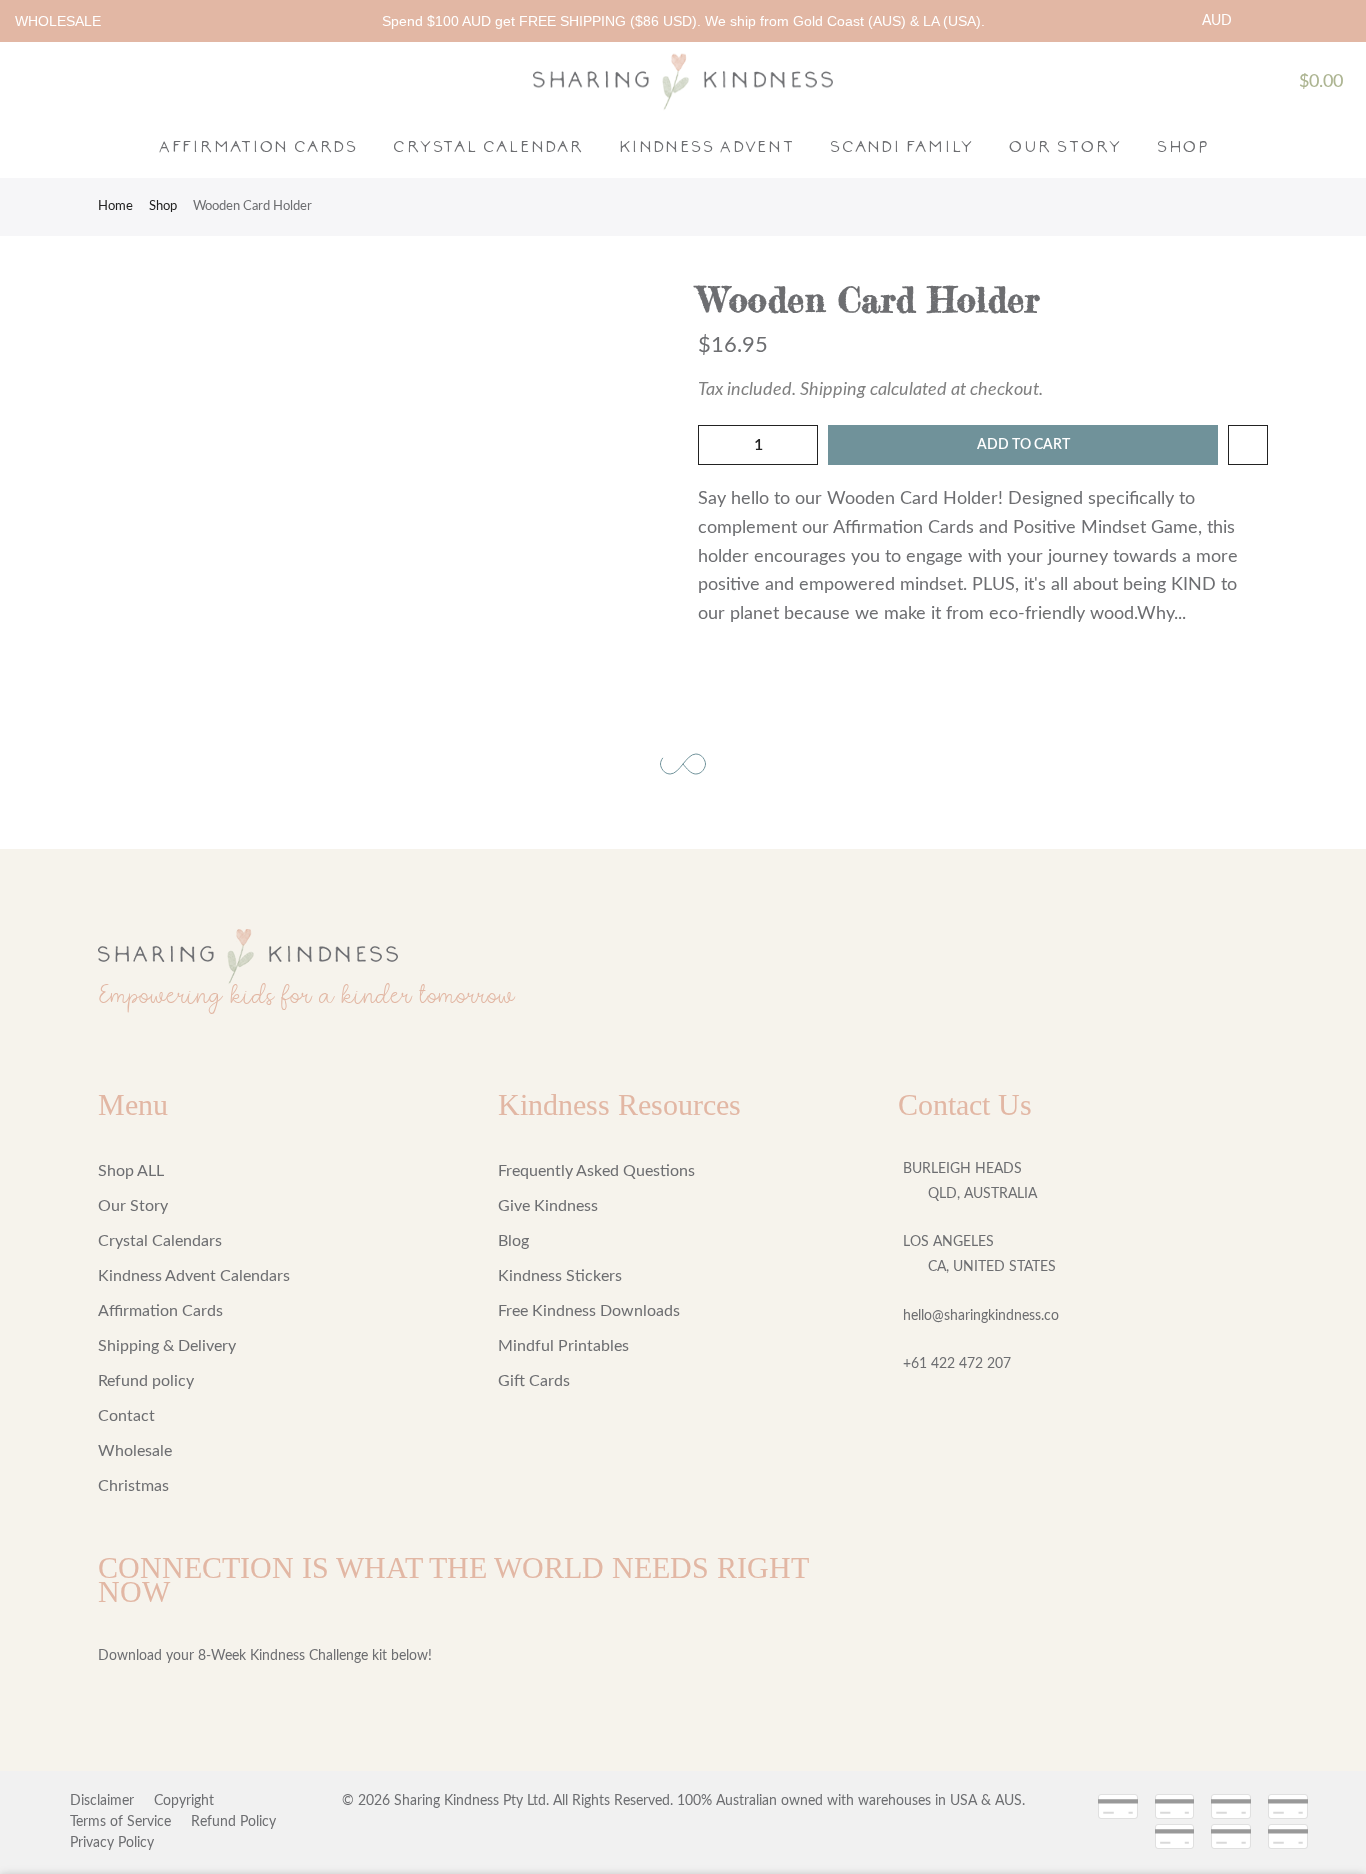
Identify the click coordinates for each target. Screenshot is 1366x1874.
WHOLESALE (58, 21)
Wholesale (135, 1451)
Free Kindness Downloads (589, 1311)
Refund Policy (233, 1822)
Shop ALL (131, 1171)
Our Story (1064, 146)
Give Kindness (548, 1206)
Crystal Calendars (160, 1241)
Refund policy (146, 1381)
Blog (513, 1241)
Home (115, 206)
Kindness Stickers (560, 1276)
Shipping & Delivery (167, 1346)
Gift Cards (534, 1381)
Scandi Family (901, 146)
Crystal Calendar (487, 146)
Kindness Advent (706, 146)
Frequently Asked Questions (596, 1171)
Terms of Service (120, 1822)
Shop (1182, 146)
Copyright (184, 1801)
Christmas (133, 1486)
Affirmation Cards (257, 146)
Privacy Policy (112, 1843)
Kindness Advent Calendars (194, 1276)
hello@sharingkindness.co (981, 1316)
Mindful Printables (563, 1346)
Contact (126, 1416)
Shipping (833, 390)
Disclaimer (102, 1801)
